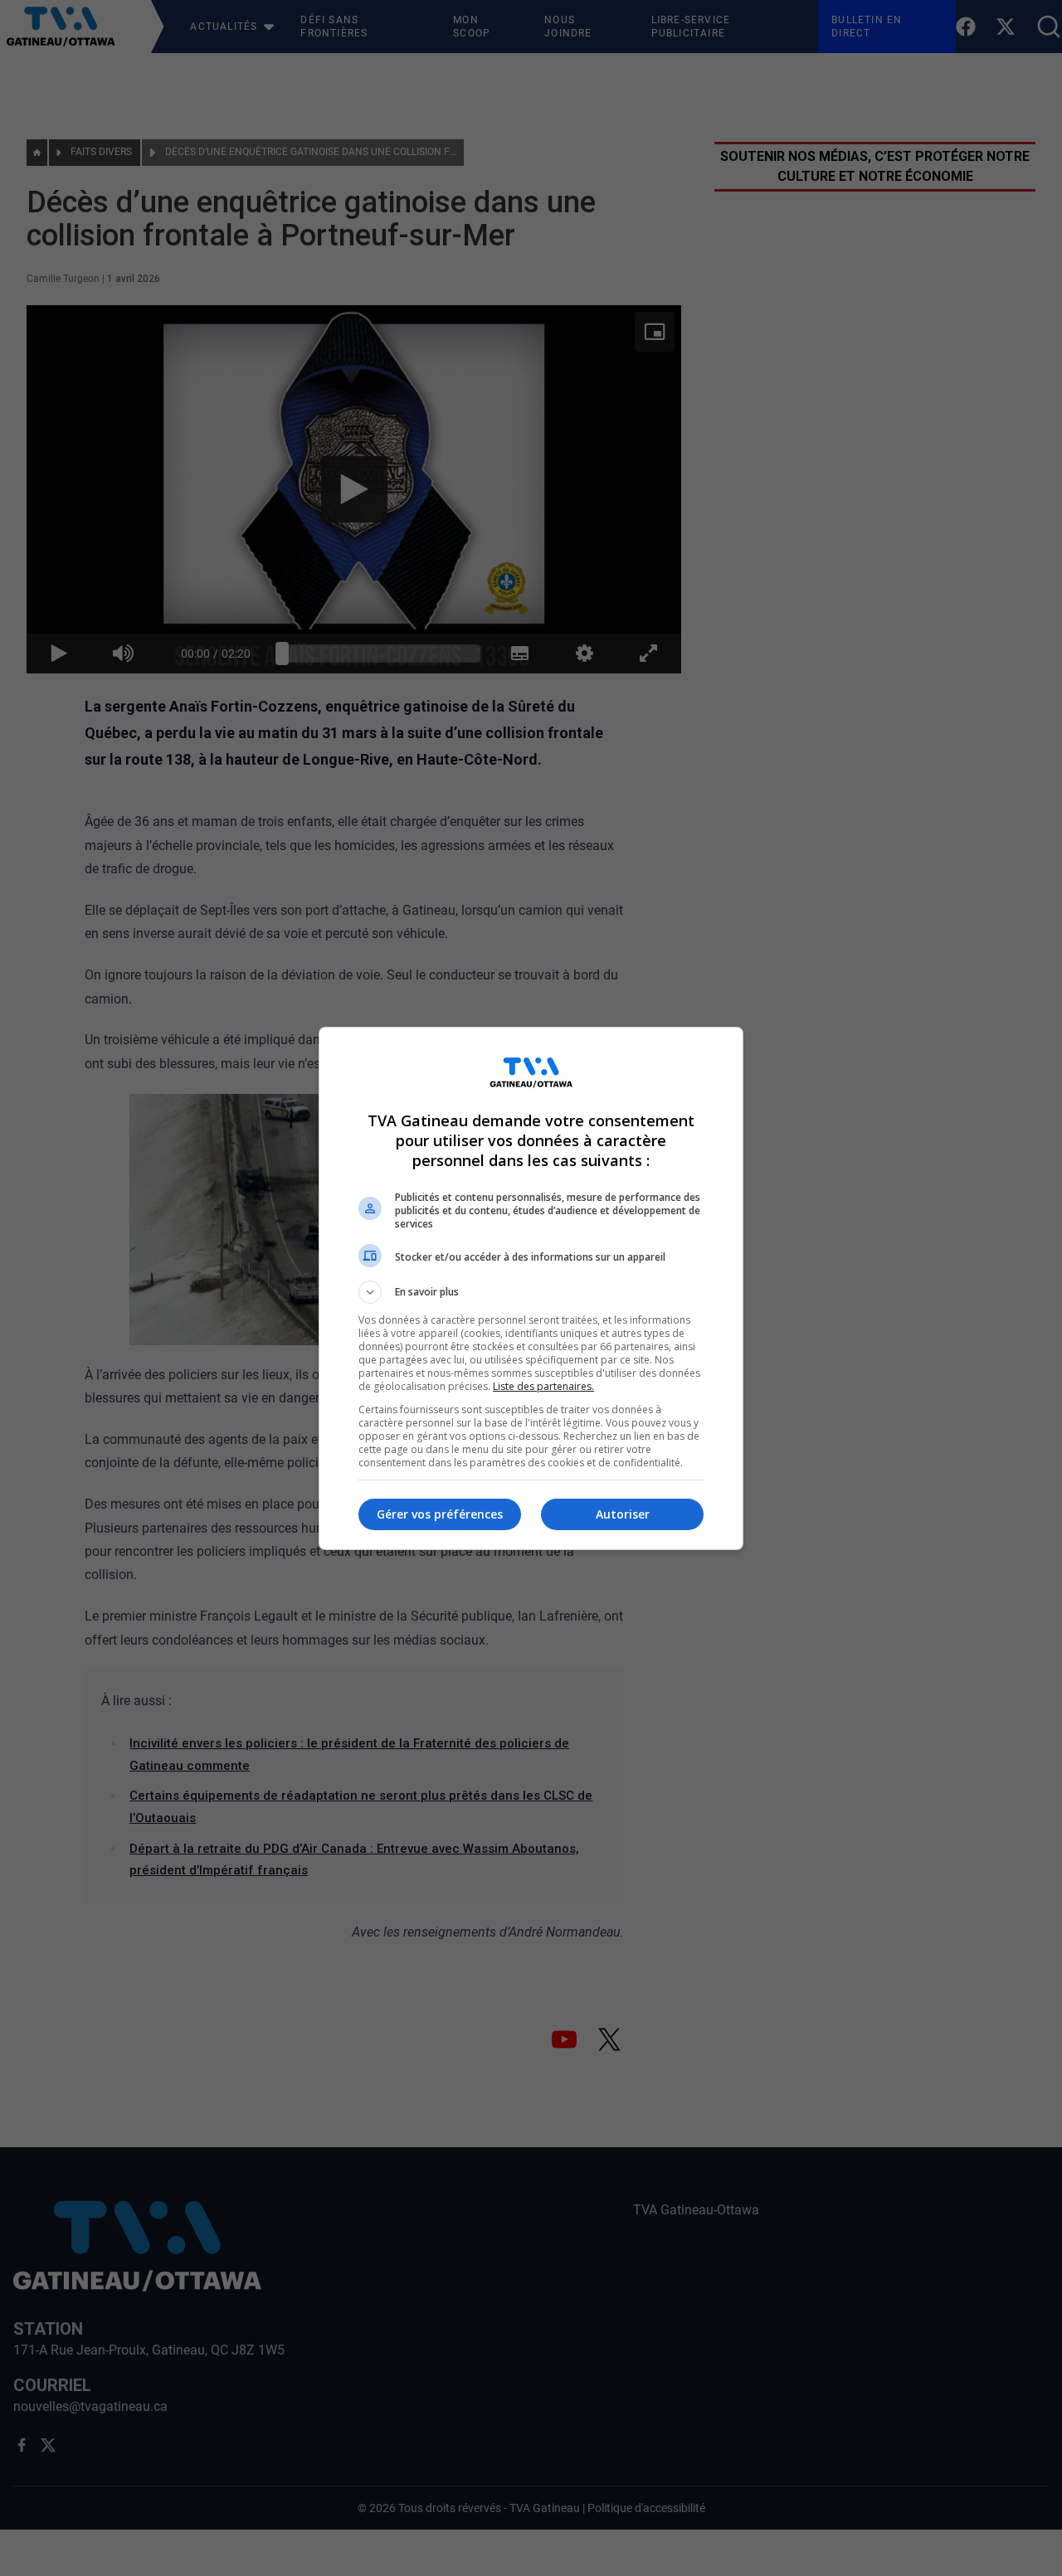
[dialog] (531, 1288)
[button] (531, 1292)
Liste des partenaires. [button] (543, 1386)
